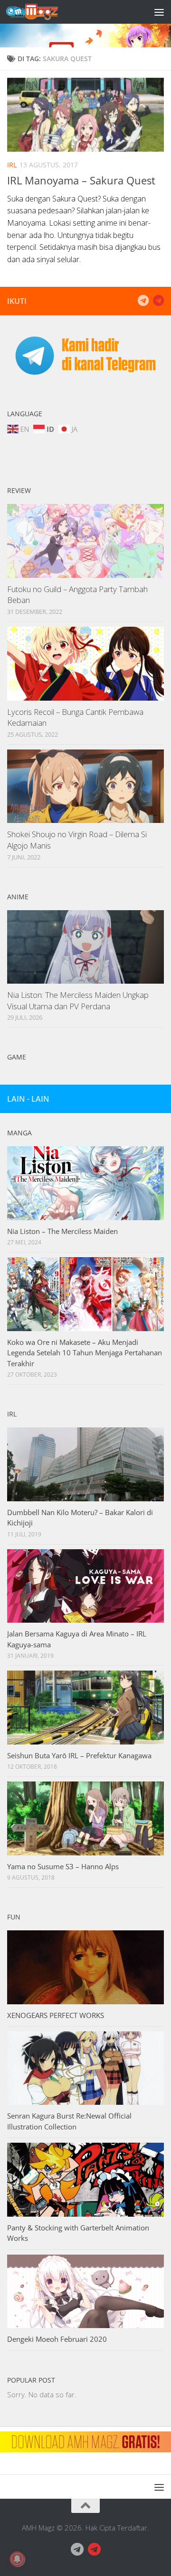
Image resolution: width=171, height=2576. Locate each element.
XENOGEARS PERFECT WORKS (56, 2015)
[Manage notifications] (17, 2559)
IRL (12, 165)
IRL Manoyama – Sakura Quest (81, 180)
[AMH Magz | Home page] (41, 12)
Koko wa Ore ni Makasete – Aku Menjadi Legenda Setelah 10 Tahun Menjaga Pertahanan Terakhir (85, 1353)
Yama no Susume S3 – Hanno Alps (63, 1866)
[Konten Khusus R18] (158, 301)
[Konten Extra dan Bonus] (143, 301)
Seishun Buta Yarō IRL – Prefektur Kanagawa (79, 1755)
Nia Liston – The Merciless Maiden (62, 1231)
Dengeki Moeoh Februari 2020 (57, 2339)
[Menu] (159, 12)
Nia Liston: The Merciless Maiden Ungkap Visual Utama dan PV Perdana (78, 1000)
